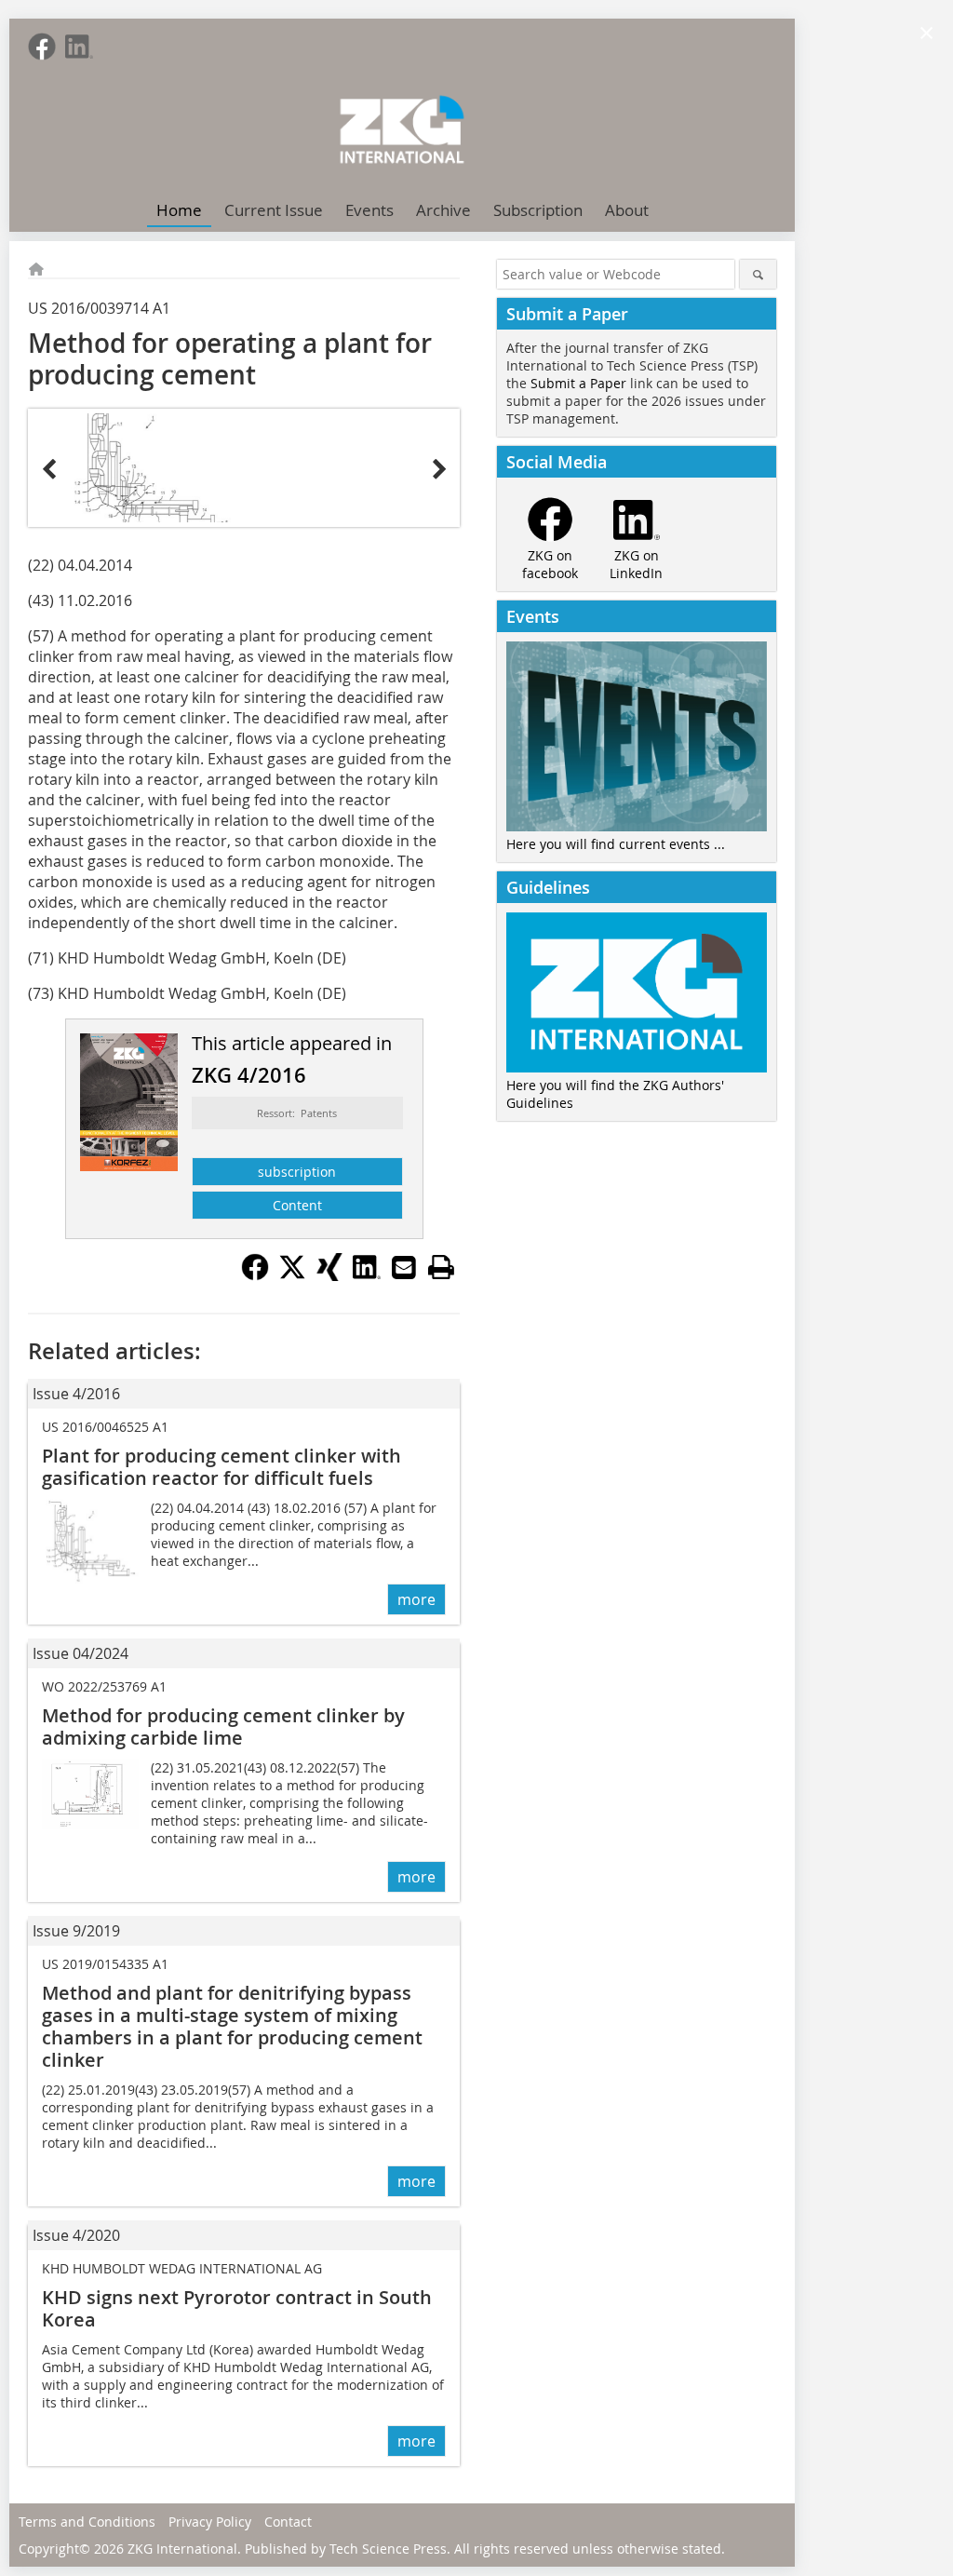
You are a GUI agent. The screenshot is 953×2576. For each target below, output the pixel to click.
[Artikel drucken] (441, 1267)
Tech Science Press (388, 2549)
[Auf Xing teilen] (329, 1275)
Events (369, 210)
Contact (288, 2522)
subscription (297, 1172)
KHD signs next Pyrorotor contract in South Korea (237, 2308)
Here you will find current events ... (616, 844)
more (416, 1599)
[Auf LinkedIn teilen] (367, 1275)
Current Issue (274, 210)
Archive (443, 210)
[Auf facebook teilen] (255, 1275)
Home (179, 210)
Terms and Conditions (87, 2522)
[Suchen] (758, 274)
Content (297, 1205)
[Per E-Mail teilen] (404, 1267)
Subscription (538, 210)
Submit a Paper (578, 383)
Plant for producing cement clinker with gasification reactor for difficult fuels (221, 1467)
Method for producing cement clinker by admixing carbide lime (223, 1726)
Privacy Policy (210, 2522)
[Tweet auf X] (292, 1275)
